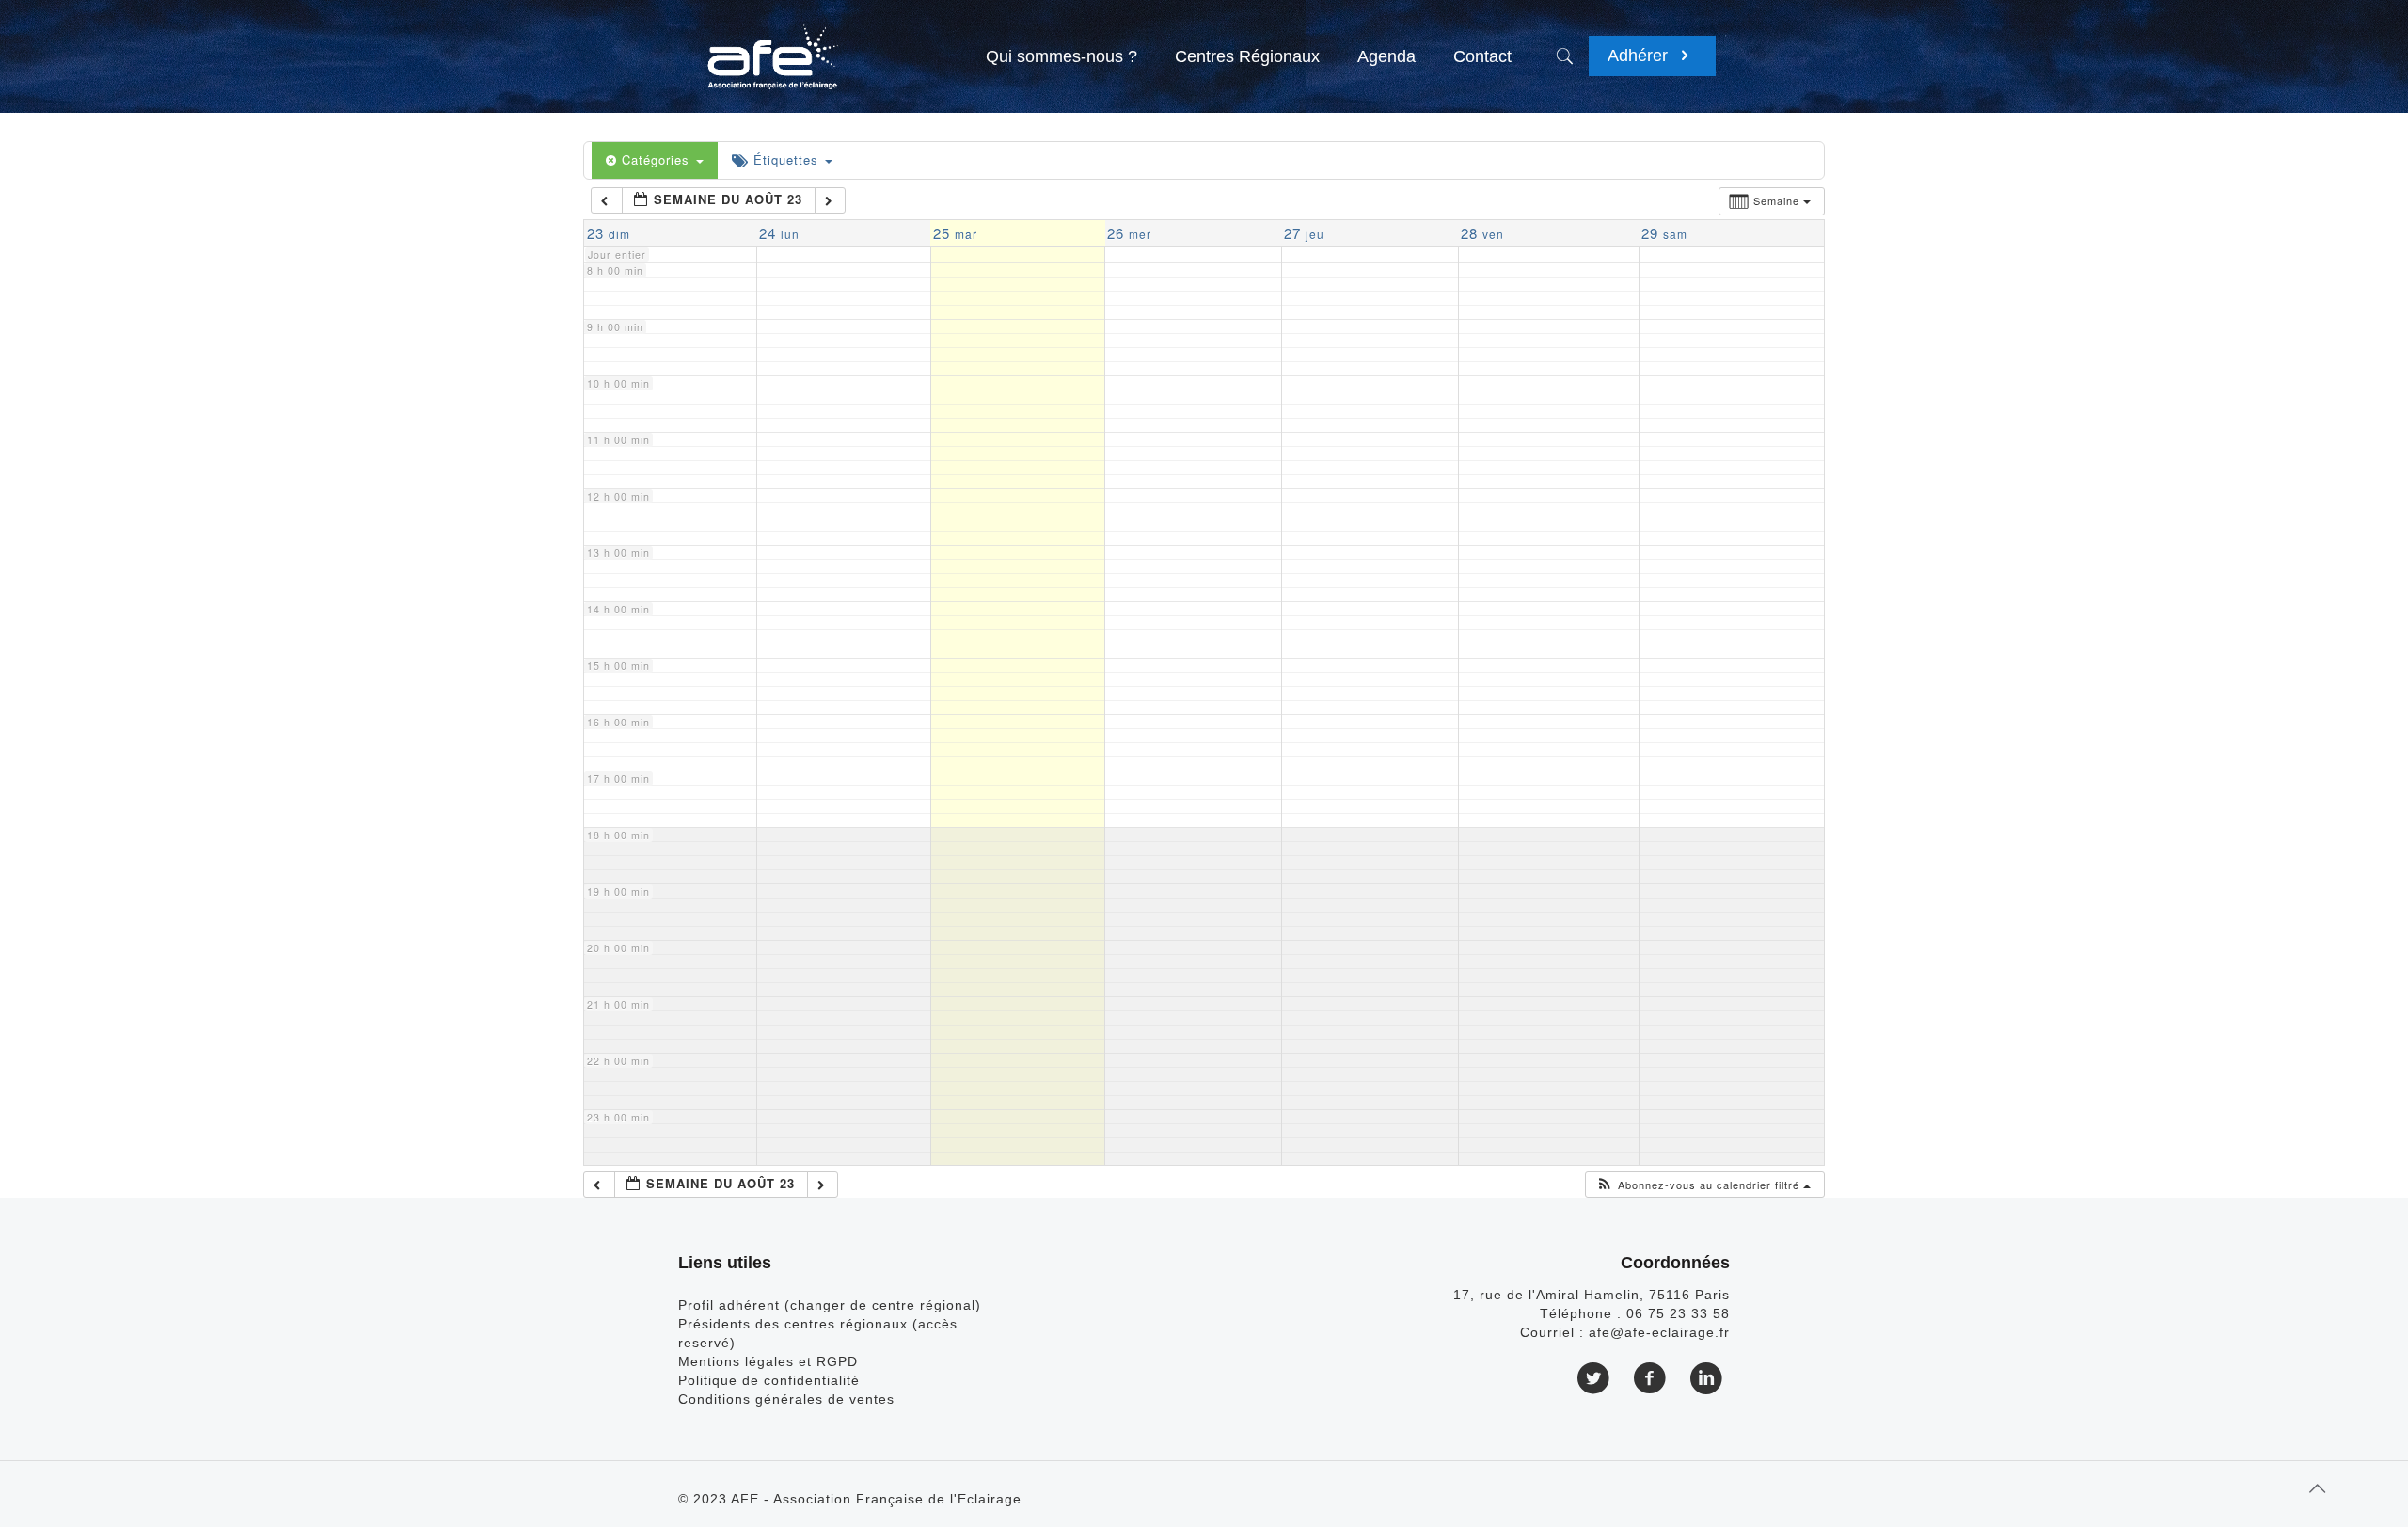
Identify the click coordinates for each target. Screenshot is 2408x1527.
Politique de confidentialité (769, 1380)
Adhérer (1640, 56)
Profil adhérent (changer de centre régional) (830, 1305)
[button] (1703, 1185)
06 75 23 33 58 (1678, 1313)
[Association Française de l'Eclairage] (772, 47)
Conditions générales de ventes (786, 1399)
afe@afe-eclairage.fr (1659, 1332)
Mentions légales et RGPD (768, 1361)
